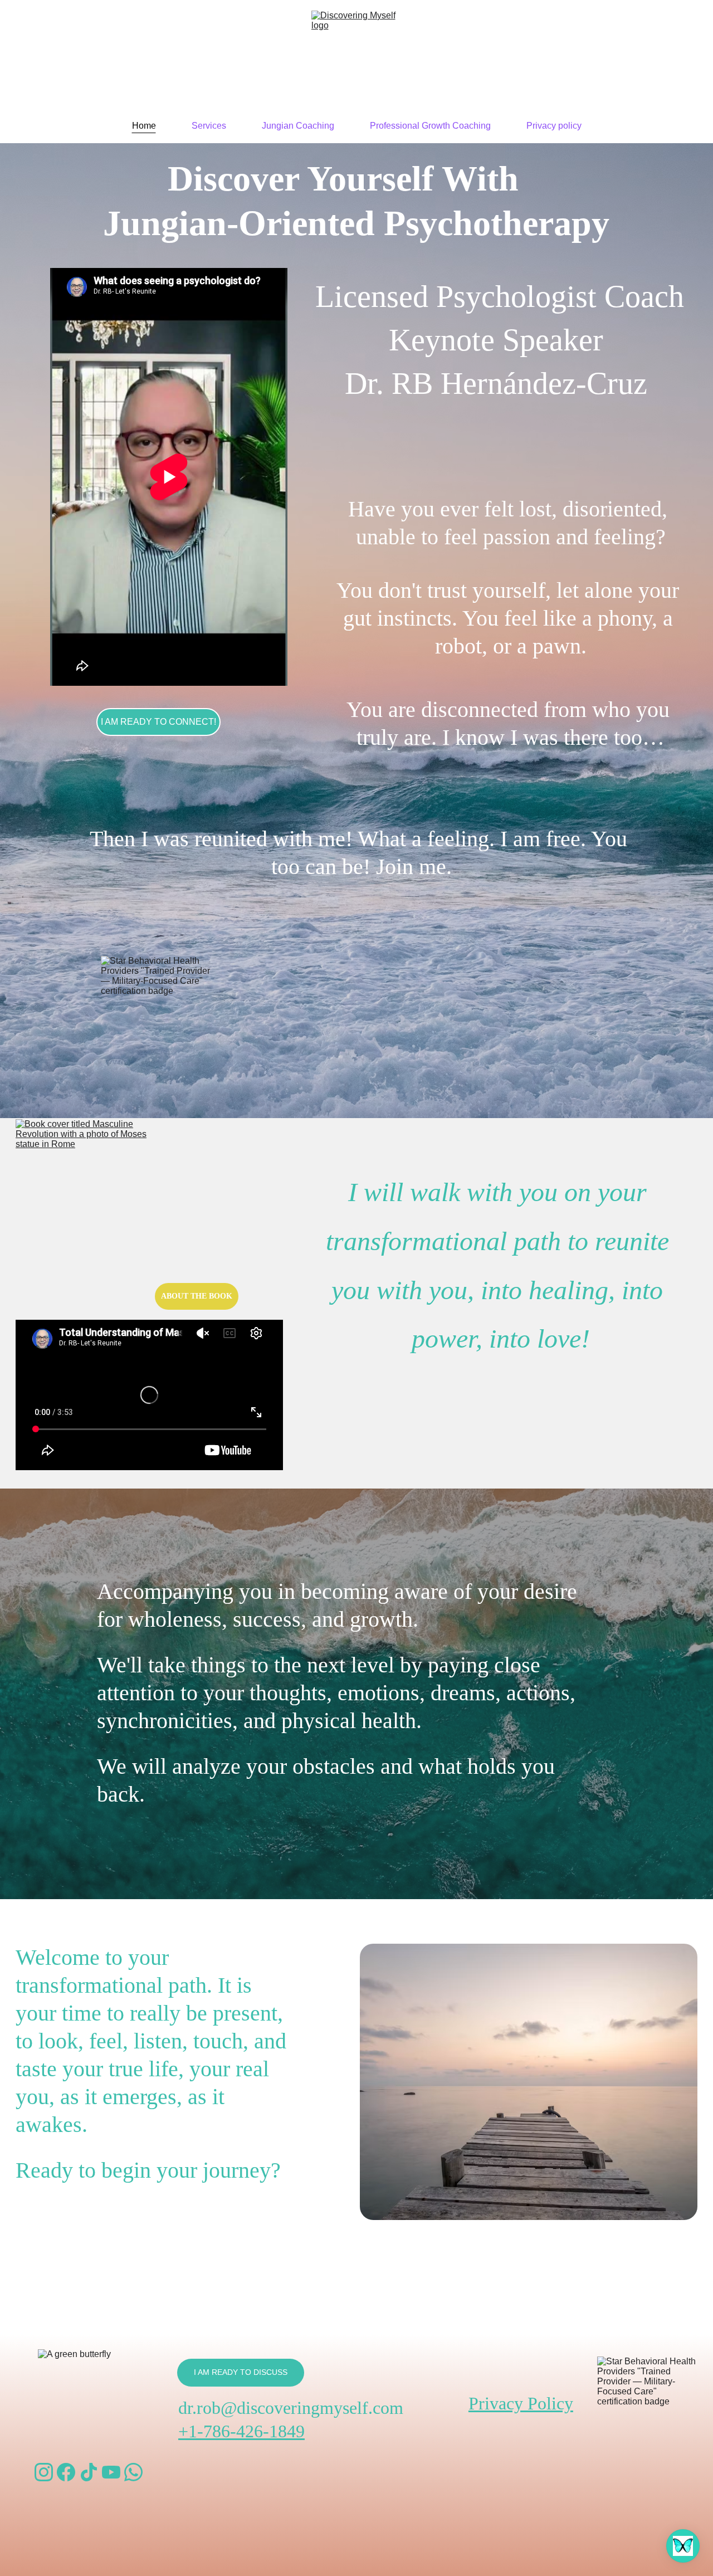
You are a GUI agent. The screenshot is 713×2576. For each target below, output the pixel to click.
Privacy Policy (521, 2403)
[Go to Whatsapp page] (133, 2472)
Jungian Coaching (298, 126)
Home (144, 126)
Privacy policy (554, 126)
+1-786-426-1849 (241, 2431)
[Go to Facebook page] (66, 2472)
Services (209, 126)
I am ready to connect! (158, 722)
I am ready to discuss (241, 2372)
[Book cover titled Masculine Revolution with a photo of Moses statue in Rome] (81, 1219)
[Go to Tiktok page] (89, 2472)
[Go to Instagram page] (44, 2472)
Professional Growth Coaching (430, 126)
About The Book (197, 1296)
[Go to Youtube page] (111, 2472)
